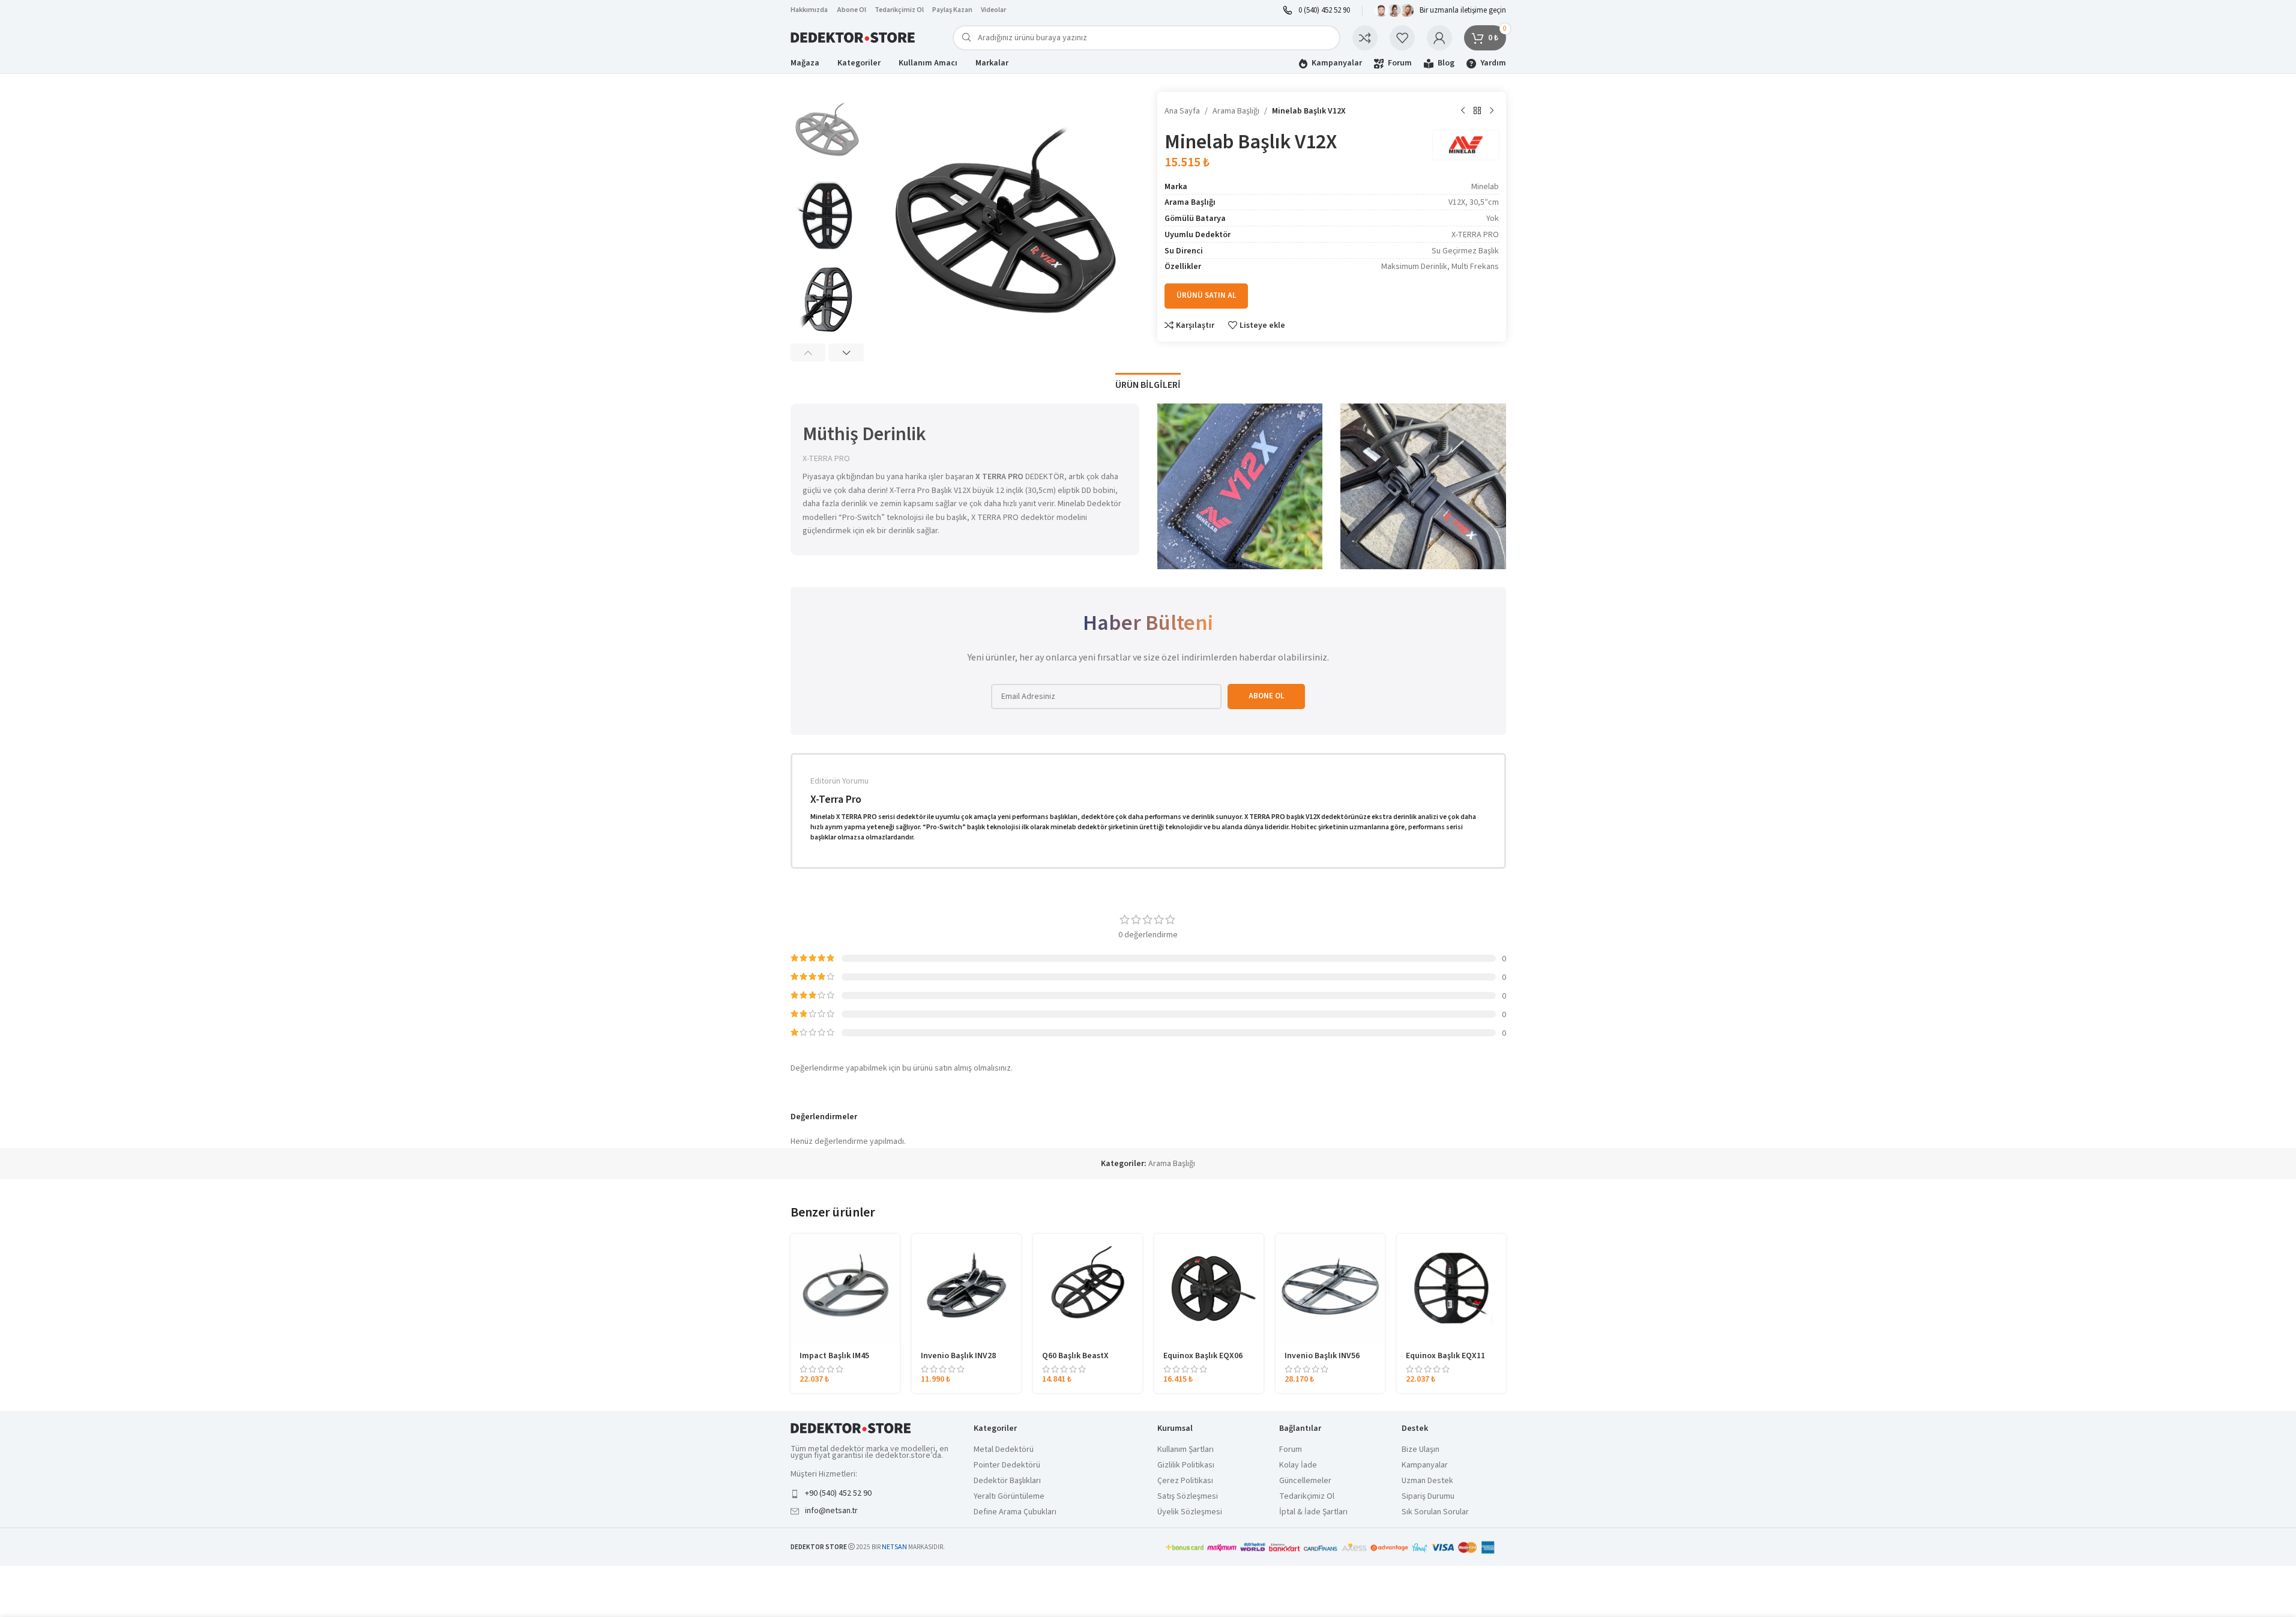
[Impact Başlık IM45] (845, 1289)
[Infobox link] (1316, 11)
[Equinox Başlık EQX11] (1451, 1289)
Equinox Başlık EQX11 (1445, 1356)
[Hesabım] (1439, 38)
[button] (808, 352)
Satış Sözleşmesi (1188, 1497)
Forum (1291, 1450)
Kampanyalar (1425, 1465)
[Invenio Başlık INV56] (1330, 1289)
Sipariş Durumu (1428, 1497)
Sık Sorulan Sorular (1435, 1512)
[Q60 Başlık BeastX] (1088, 1289)
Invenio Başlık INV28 (958, 1356)
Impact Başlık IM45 (834, 1356)
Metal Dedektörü (1004, 1450)
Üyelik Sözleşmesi (1190, 1512)
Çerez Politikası (1185, 1481)
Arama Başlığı (1236, 111)
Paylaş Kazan (952, 10)
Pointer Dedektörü (1007, 1465)
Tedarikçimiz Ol (899, 10)
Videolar (993, 10)
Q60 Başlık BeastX (1075, 1356)
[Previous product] (1463, 111)
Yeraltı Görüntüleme (1009, 1497)
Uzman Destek (1427, 1481)
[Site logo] (854, 37)
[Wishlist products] (1402, 38)
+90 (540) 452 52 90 (838, 1493)
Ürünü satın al (1206, 295)
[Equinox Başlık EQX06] (1209, 1289)
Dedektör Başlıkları (1007, 1481)
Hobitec (1304, 827)
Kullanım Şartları (1186, 1450)
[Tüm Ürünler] (1477, 111)
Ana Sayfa (1182, 111)
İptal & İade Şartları (1313, 1512)
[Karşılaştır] (1365, 38)
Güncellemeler (1305, 1481)
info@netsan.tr (831, 1511)
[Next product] (1492, 111)
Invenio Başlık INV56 (1322, 1356)
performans (1163, 817)
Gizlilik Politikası (1186, 1465)
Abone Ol (852, 10)
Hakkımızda (809, 10)
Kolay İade (1298, 1465)
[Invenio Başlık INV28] (966, 1289)
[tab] (1148, 379)
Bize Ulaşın (1421, 1450)
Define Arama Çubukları (1015, 1512)
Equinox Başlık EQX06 (1203, 1356)
